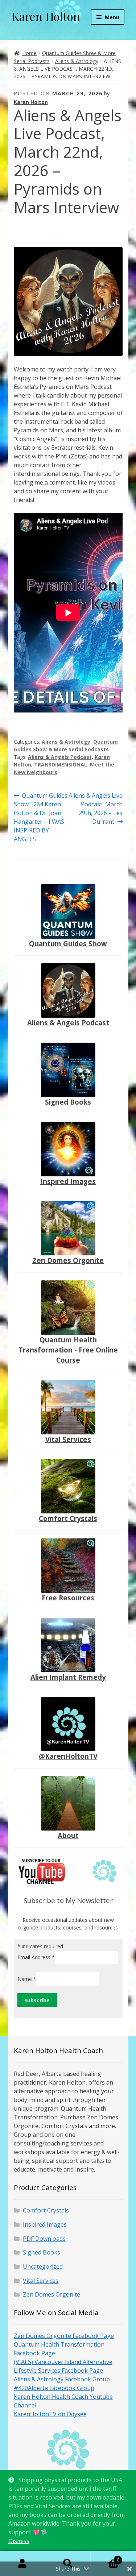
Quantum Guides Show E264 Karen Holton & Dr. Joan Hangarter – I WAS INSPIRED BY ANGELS (41, 817)
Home (29, 53)
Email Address (36, 1957)
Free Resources (68, 1598)
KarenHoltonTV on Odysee (50, 2414)
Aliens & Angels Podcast (60, 757)
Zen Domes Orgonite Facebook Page (64, 2336)
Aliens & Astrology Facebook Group (62, 2379)
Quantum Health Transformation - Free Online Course (68, 1350)
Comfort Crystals (68, 1518)
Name (27, 1979)
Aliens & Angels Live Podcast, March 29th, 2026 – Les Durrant (95, 808)
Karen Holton (46, 16)
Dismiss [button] (19, 2541)
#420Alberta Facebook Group (54, 2388)
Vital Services (68, 1439)
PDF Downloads (44, 2239)
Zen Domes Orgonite (68, 1260)
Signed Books (68, 1102)
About (68, 1835)
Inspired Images (68, 1181)
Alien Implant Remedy (68, 1677)
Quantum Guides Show (68, 944)
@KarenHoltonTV (68, 1756)
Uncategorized (43, 2267)
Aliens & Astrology (77, 61)
